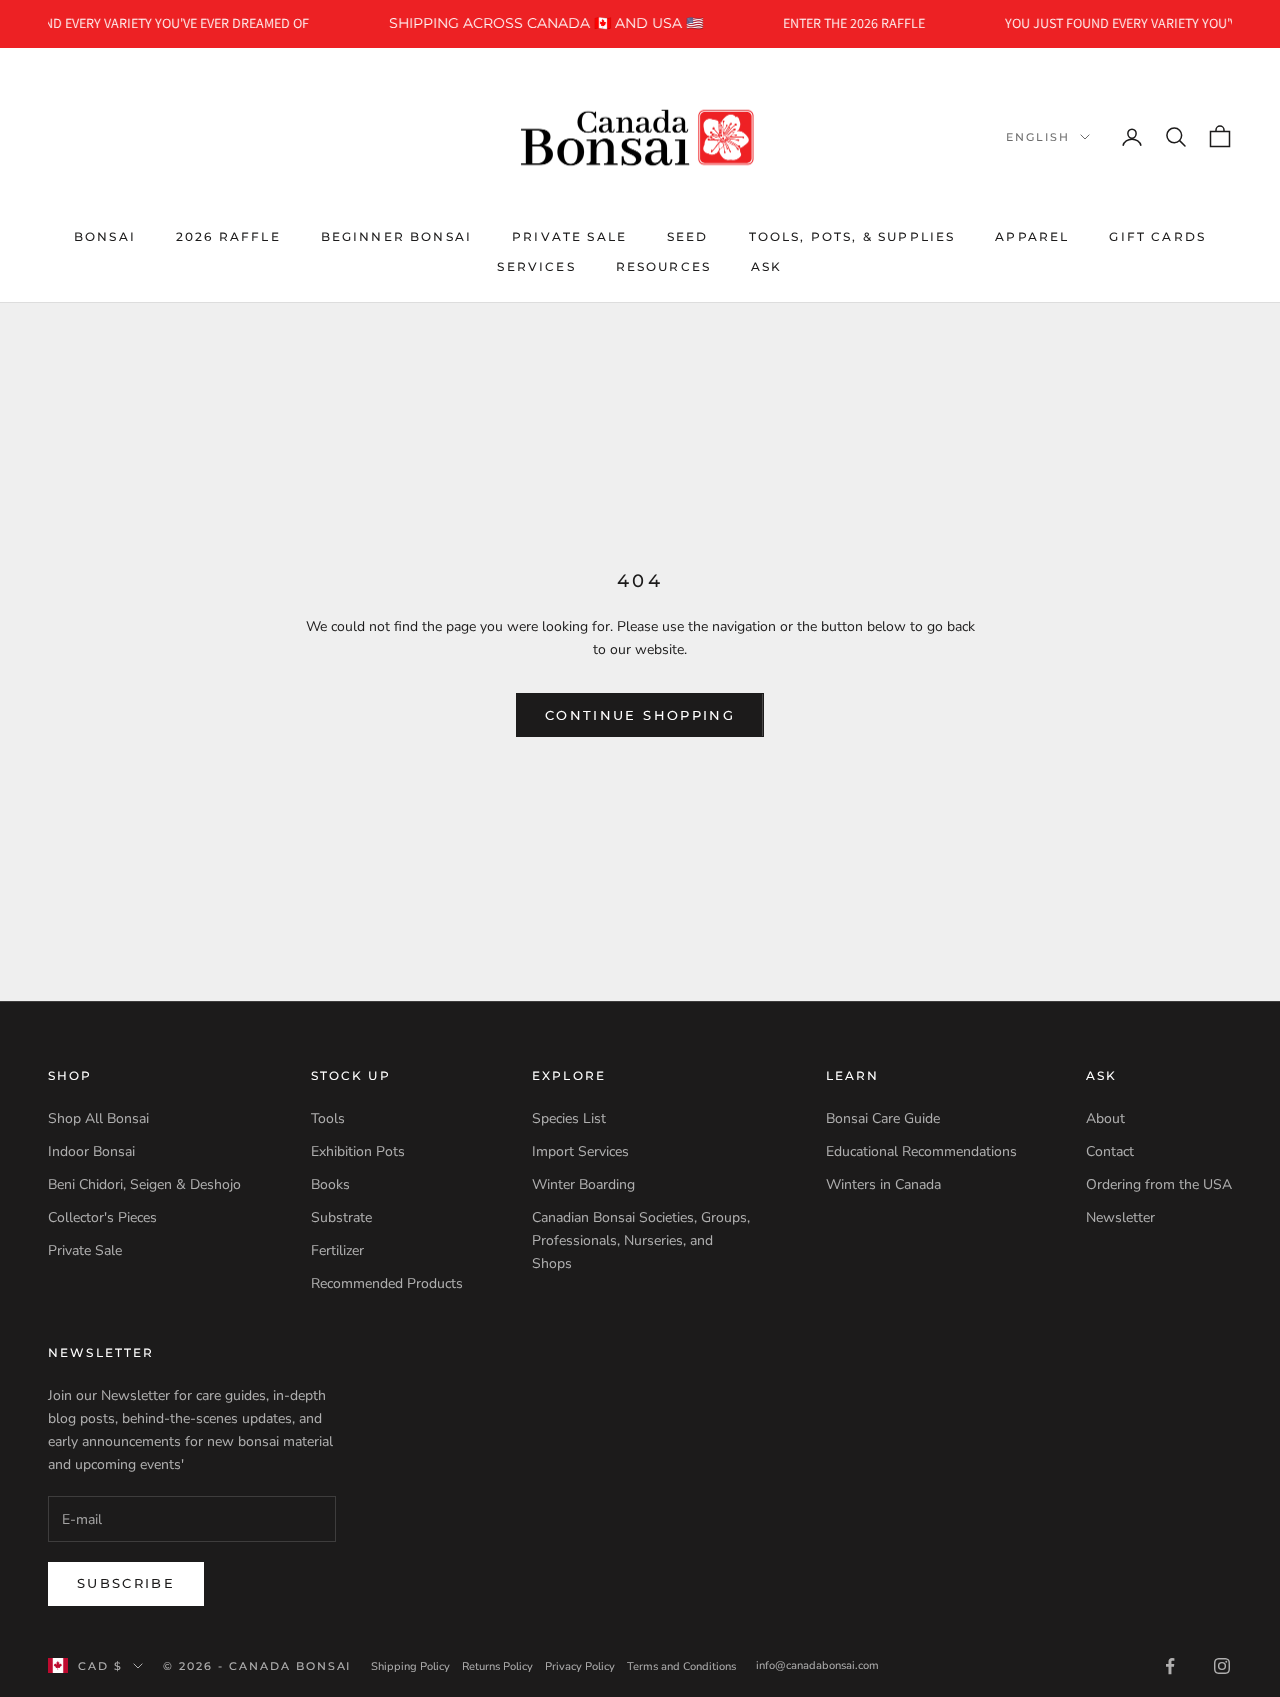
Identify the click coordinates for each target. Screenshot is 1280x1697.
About (1105, 1118)
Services (536, 266)
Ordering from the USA (1159, 1184)
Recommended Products (387, 1283)
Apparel (1032, 235)
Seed (688, 235)
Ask (766, 266)
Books (330, 1184)
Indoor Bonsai (91, 1151)
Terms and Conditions (681, 1666)
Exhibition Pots (358, 1151)
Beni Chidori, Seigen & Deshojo (144, 1184)
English (1038, 137)
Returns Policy (497, 1666)
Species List (569, 1118)
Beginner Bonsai (396, 235)
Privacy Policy (580, 1666)
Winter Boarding (583, 1184)
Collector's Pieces (102, 1217)
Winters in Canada (883, 1184)
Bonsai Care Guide (883, 1118)
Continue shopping (640, 715)
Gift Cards (1157, 235)
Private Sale (569, 235)
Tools (328, 1118)
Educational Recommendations (921, 1151)
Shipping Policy (410, 1666)
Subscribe (126, 1583)
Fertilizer (337, 1250)
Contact (1110, 1151)
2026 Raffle (228, 235)
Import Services (580, 1151)
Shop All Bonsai (98, 1118)
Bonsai (105, 235)
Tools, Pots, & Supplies (852, 235)
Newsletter (1120, 1217)
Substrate (341, 1217)
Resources (663, 266)
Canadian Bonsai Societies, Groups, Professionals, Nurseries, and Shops (641, 1240)
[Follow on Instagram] (1222, 1666)
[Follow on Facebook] (1170, 1666)
